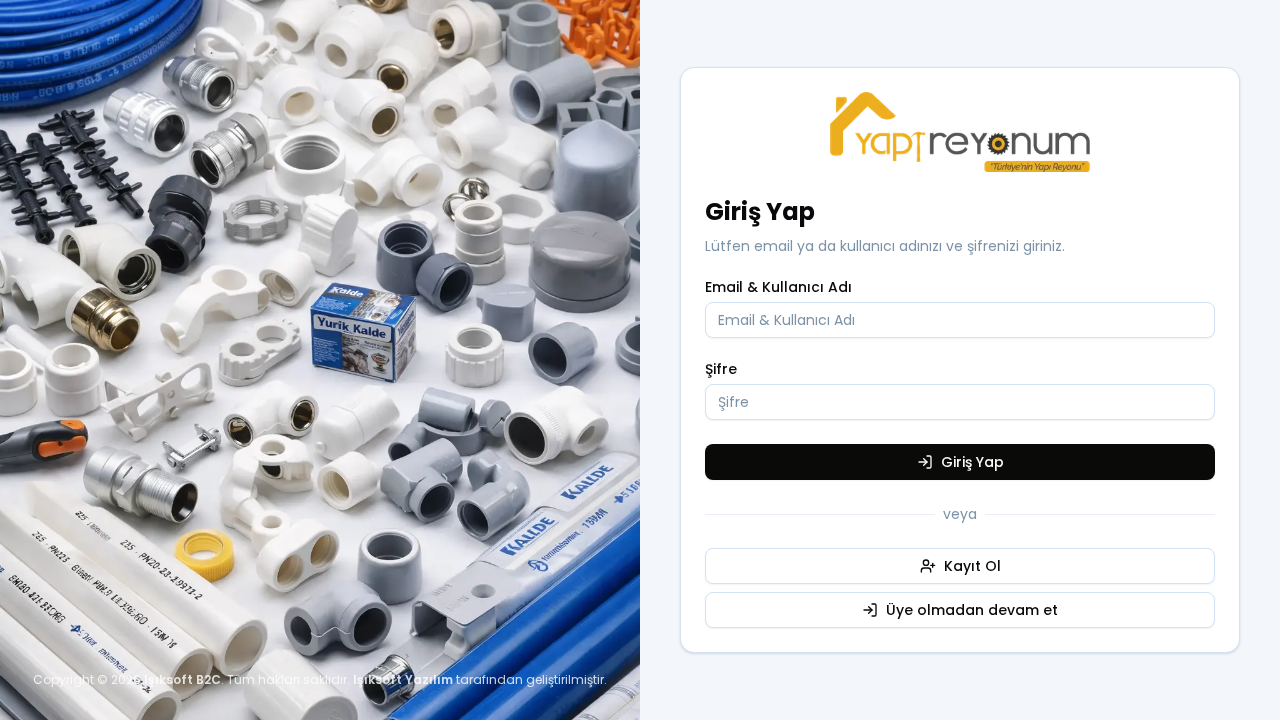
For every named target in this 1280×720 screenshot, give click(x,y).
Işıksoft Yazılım (403, 679)
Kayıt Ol (972, 566)
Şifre (721, 369)
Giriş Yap (972, 462)
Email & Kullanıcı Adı (778, 287)
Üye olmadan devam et (972, 610)
